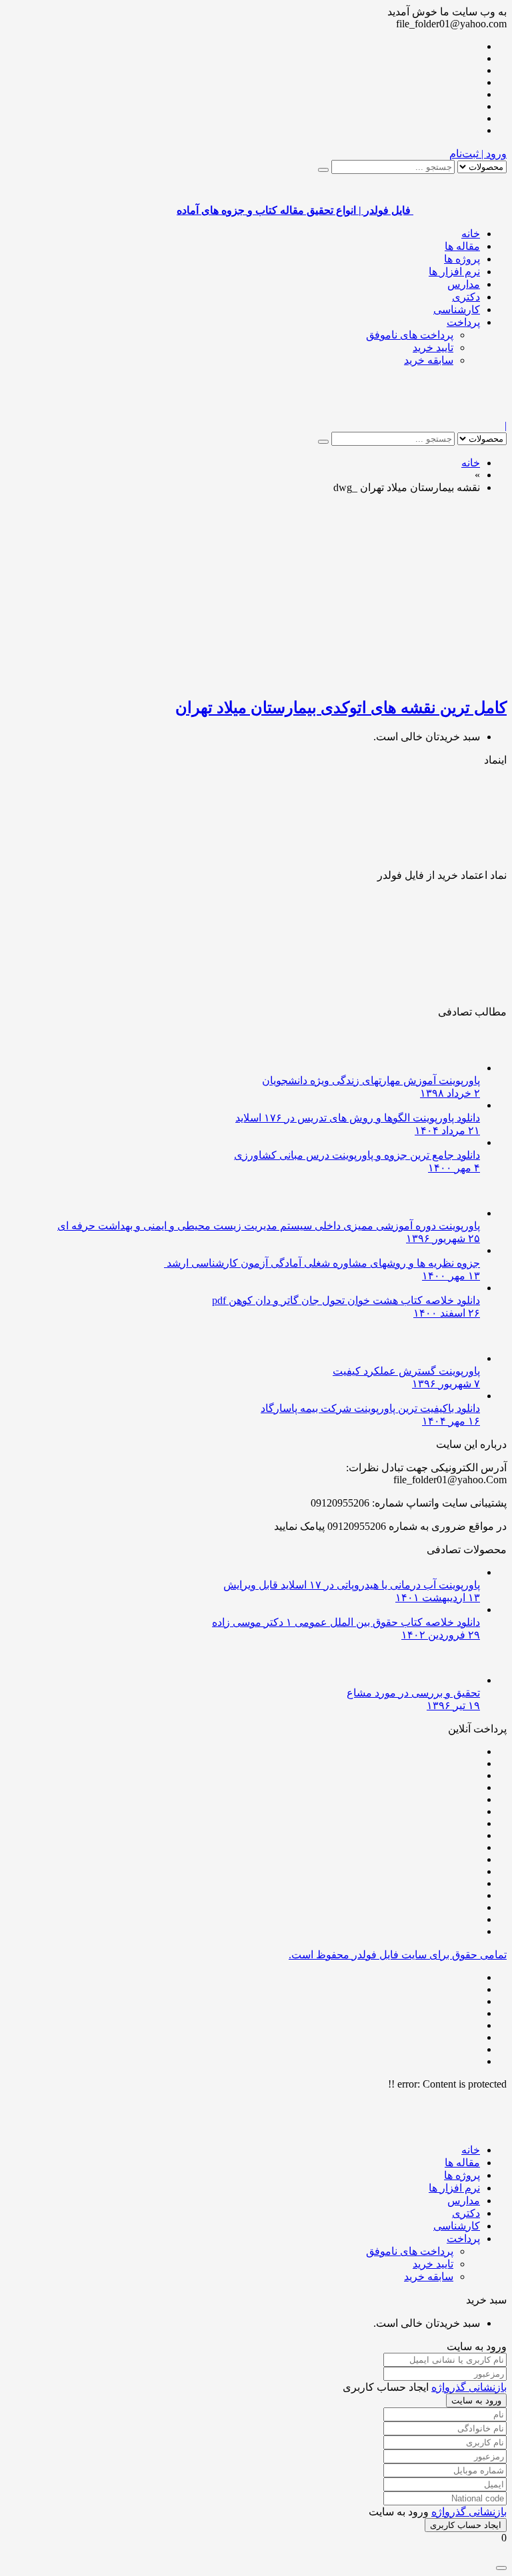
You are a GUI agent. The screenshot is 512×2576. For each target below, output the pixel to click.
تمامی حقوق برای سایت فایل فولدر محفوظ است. (398, 1955)
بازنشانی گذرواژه (469, 2387)
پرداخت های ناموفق (410, 335)
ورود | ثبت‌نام (478, 154)
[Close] (501, 2568)
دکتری (466, 297)
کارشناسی (457, 310)
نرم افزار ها (454, 272)
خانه (471, 234)
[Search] (323, 170)
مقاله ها (462, 246)
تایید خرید (433, 347)
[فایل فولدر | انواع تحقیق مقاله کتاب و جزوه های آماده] (460, 413)
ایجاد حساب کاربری (466, 2525)
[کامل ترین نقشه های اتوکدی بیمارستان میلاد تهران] (349, 679)
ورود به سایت (476, 2400)
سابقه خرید (429, 360)
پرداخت (463, 322)
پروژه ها (462, 259)
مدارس (464, 284)
